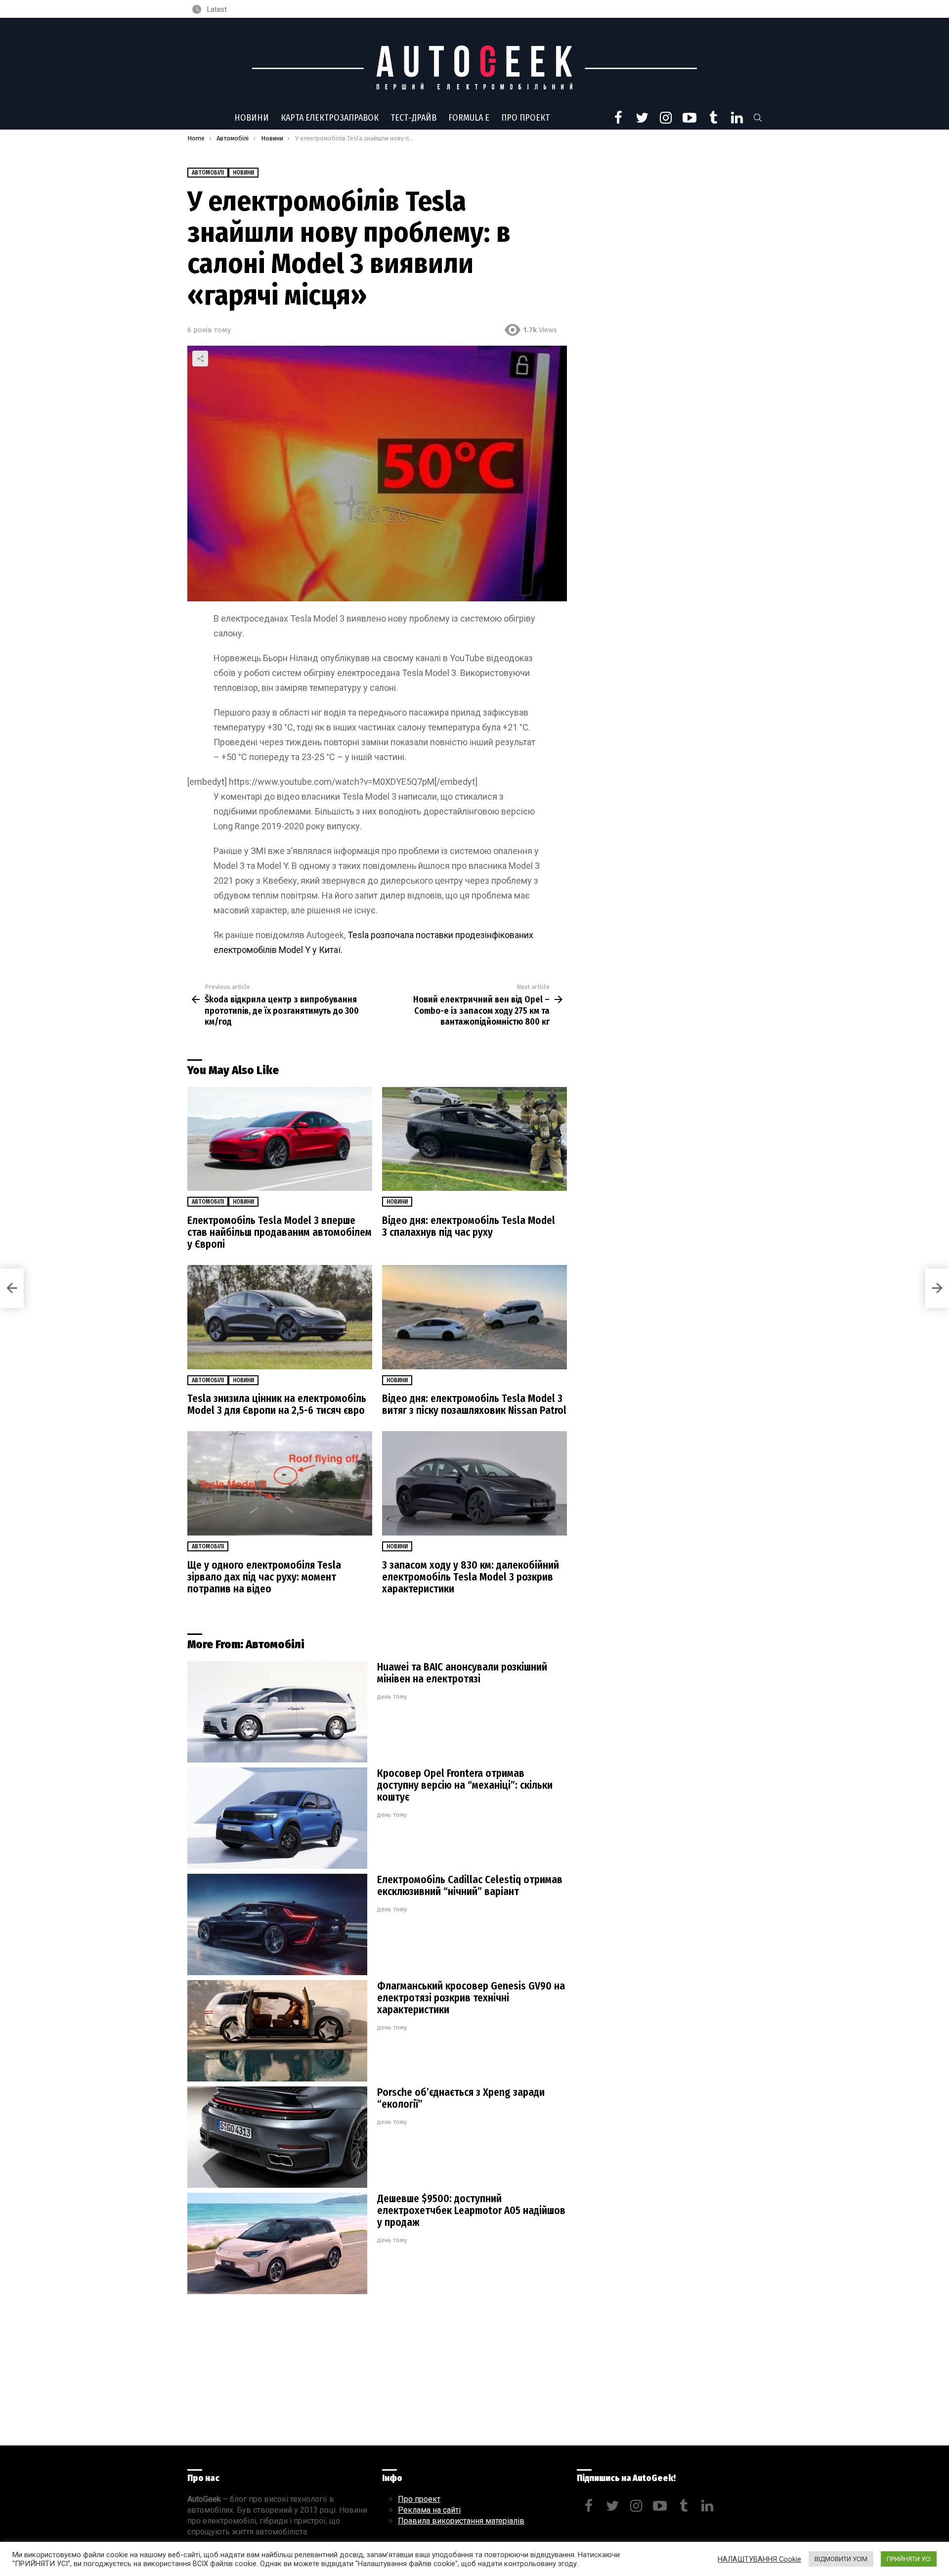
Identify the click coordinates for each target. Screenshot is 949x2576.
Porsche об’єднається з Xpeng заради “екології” (461, 2098)
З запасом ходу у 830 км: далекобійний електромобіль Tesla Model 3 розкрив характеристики (471, 1577)
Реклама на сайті (429, 2510)
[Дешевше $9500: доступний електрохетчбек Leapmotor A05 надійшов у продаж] (277, 2243)
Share (200, 359)
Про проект (525, 118)
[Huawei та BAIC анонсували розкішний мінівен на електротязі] (277, 1712)
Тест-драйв (413, 118)
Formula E (469, 118)
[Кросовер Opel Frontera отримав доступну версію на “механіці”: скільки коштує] (277, 1818)
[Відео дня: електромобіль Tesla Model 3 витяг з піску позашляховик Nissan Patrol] (474, 1317)
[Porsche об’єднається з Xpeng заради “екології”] (277, 2137)
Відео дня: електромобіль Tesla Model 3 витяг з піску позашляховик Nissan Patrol (474, 1404)
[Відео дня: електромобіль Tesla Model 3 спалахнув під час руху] (474, 1139)
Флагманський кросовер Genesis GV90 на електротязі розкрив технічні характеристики (471, 1998)
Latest (216, 9)
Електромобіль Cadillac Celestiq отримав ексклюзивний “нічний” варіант (470, 1886)
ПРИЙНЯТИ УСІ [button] (909, 2559)
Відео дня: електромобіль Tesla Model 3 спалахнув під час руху (469, 1226)
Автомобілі (208, 1202)
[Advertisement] (377, 2372)
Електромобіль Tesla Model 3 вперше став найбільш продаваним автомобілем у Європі (280, 1232)
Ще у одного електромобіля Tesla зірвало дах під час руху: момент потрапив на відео (264, 1577)
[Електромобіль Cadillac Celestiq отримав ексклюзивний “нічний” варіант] (277, 1924)
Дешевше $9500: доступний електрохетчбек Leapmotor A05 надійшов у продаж (471, 2211)
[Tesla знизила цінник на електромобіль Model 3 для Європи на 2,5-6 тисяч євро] (280, 1317)
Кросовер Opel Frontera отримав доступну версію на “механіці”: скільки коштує (465, 1785)
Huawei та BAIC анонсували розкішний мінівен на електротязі (462, 1673)
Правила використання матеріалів (461, 2521)
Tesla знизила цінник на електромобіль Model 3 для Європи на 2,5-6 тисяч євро (277, 1404)
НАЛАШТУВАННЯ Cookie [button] (759, 2559)
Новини (252, 118)
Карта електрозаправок (330, 118)
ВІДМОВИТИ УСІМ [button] (841, 2559)
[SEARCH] (758, 118)
